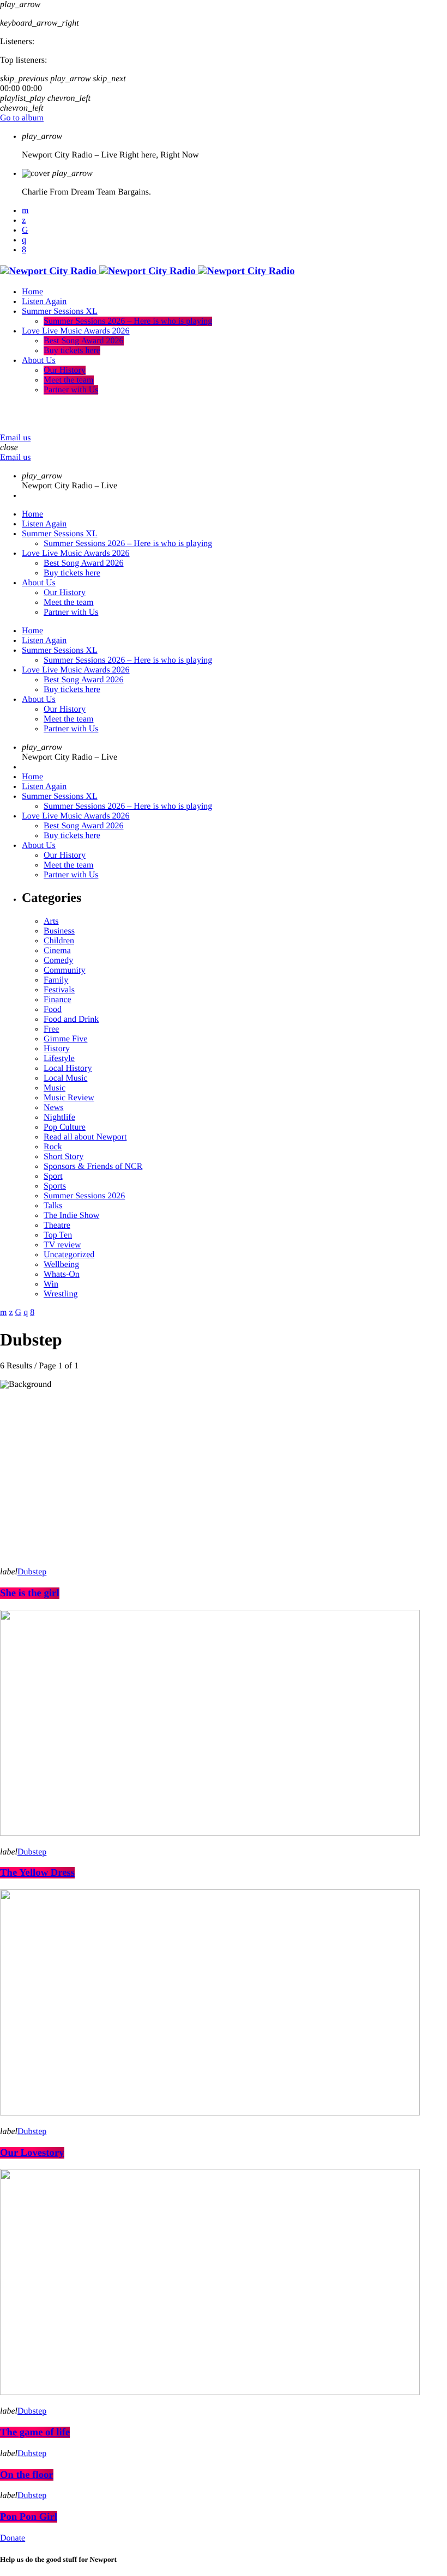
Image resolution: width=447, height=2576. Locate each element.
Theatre (57, 1225)
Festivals (59, 990)
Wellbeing (61, 1265)
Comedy (58, 960)
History (57, 1049)
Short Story (64, 1157)
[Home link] (147, 271)
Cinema (57, 951)
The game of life (35, 2432)
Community (64, 970)
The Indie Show (71, 1216)
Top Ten (58, 1235)
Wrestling (61, 1294)
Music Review (69, 1098)
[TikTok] (25, 230)
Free (51, 1029)
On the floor (27, 2475)
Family (56, 980)
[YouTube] (25, 211)
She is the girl (30, 1593)
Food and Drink (71, 1019)
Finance (58, 1000)
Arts (51, 921)
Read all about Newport (85, 1137)
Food (53, 1010)
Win (51, 1284)
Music (55, 1088)
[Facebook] (24, 250)
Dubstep (32, 1572)
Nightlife (59, 1117)
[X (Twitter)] (24, 220)
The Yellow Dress (37, 1873)
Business (59, 931)
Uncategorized (69, 1255)
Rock (53, 1147)
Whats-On (62, 1274)
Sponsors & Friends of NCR (93, 1166)
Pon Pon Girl (29, 2517)
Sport (53, 1176)
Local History (68, 1068)
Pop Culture (65, 1127)
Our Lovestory (32, 2153)
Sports (55, 1186)
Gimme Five (65, 1039)
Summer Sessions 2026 (84, 1196)
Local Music (65, 1078)
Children (59, 941)
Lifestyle (59, 1059)
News (53, 1108)
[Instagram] (24, 240)
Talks (53, 1206)
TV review (62, 1245)
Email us (15, 438)
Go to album (22, 118)
